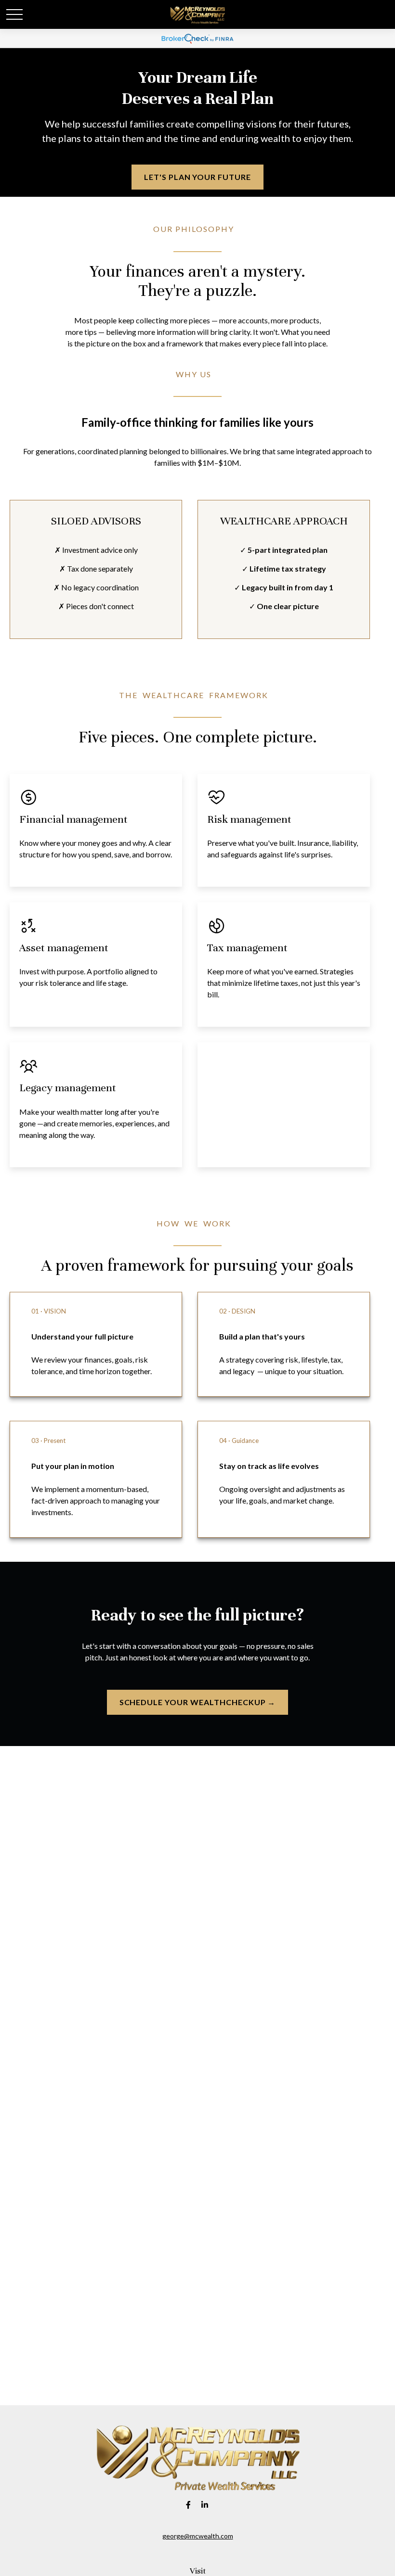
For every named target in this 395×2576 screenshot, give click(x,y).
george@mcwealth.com (198, 2536)
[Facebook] (189, 2505)
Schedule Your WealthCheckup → (198, 1702)
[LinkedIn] (205, 2505)
